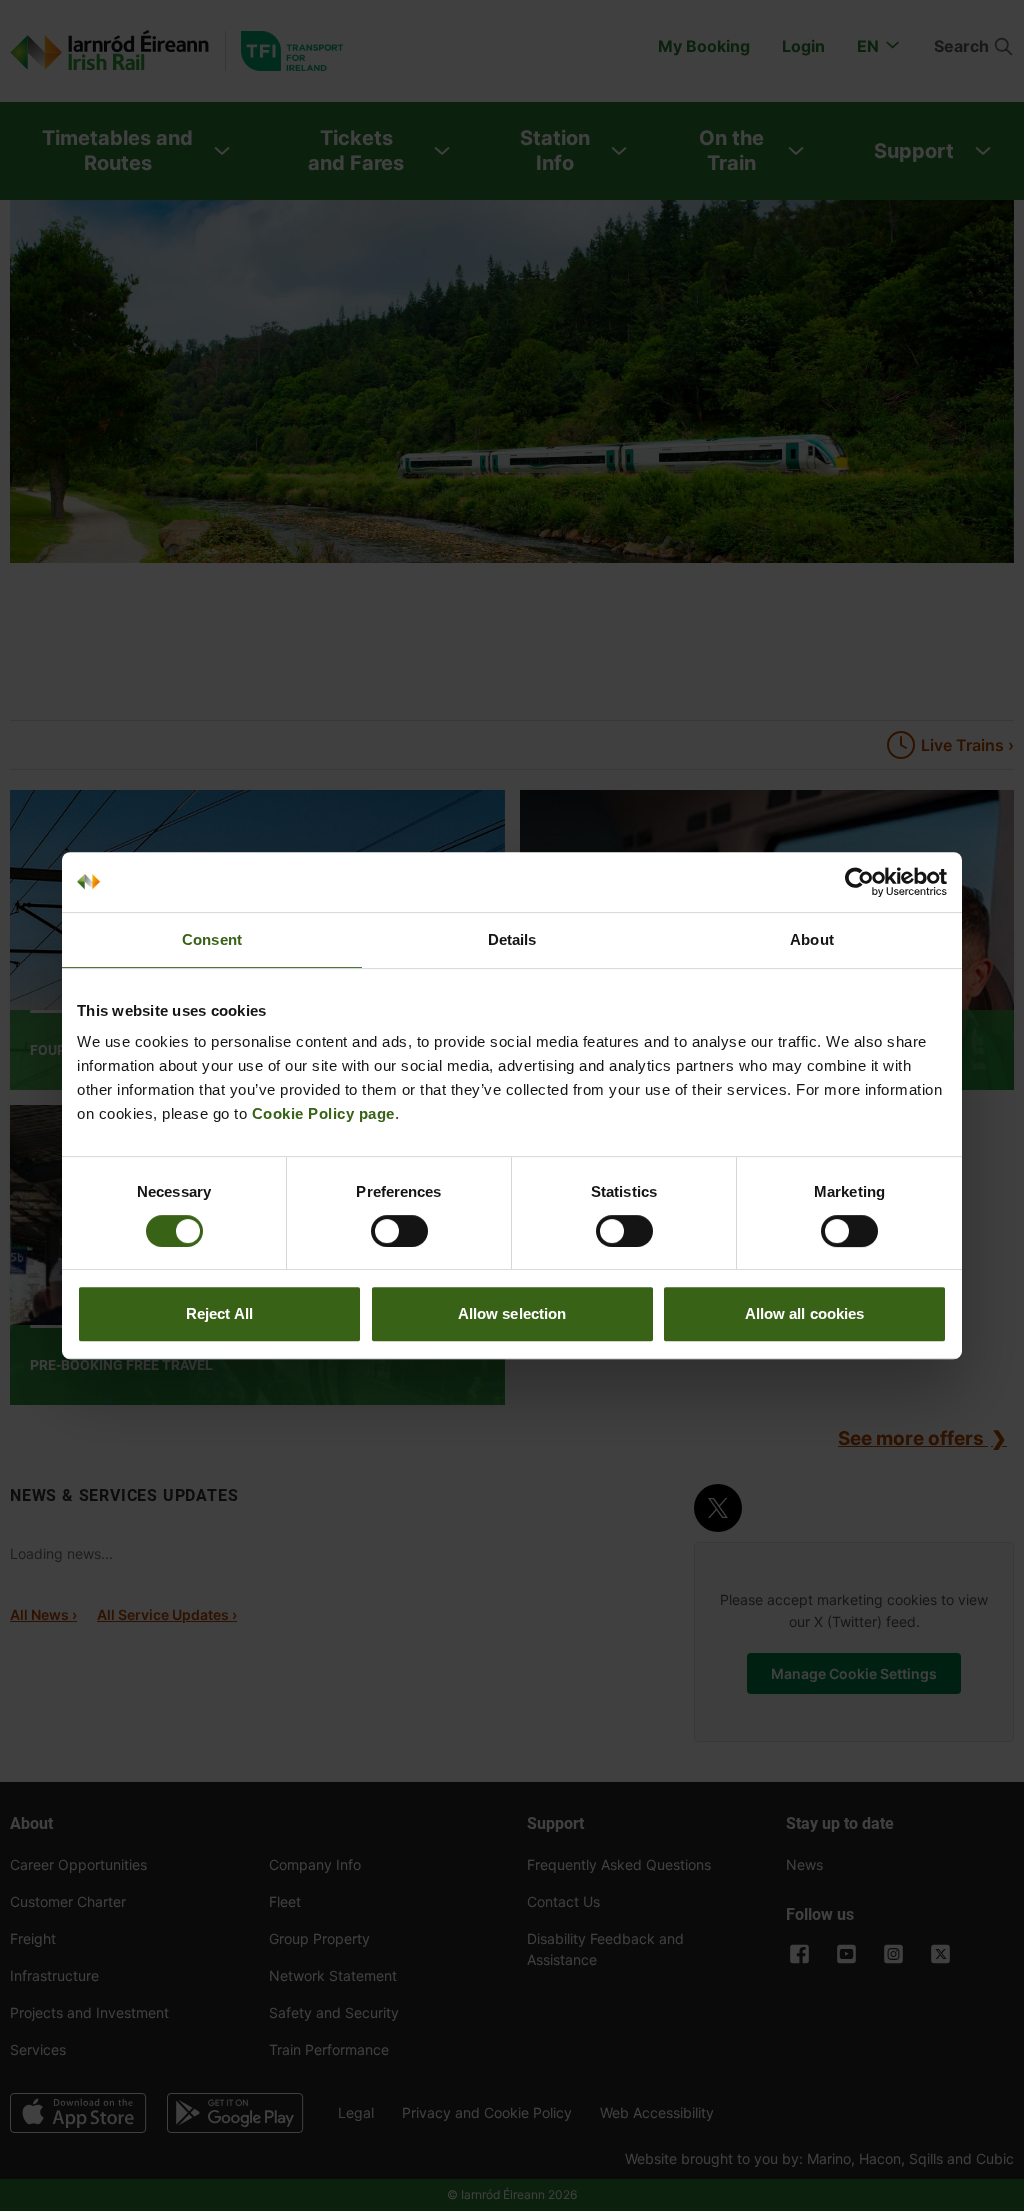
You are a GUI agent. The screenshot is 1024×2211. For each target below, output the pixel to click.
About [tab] (812, 939)
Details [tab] (512, 939)
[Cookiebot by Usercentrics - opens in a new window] (859, 882)
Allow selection (512, 1313)
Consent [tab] (212, 939)
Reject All (219, 1313)
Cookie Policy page (323, 1113)
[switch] (399, 1231)
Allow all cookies (805, 1313)
